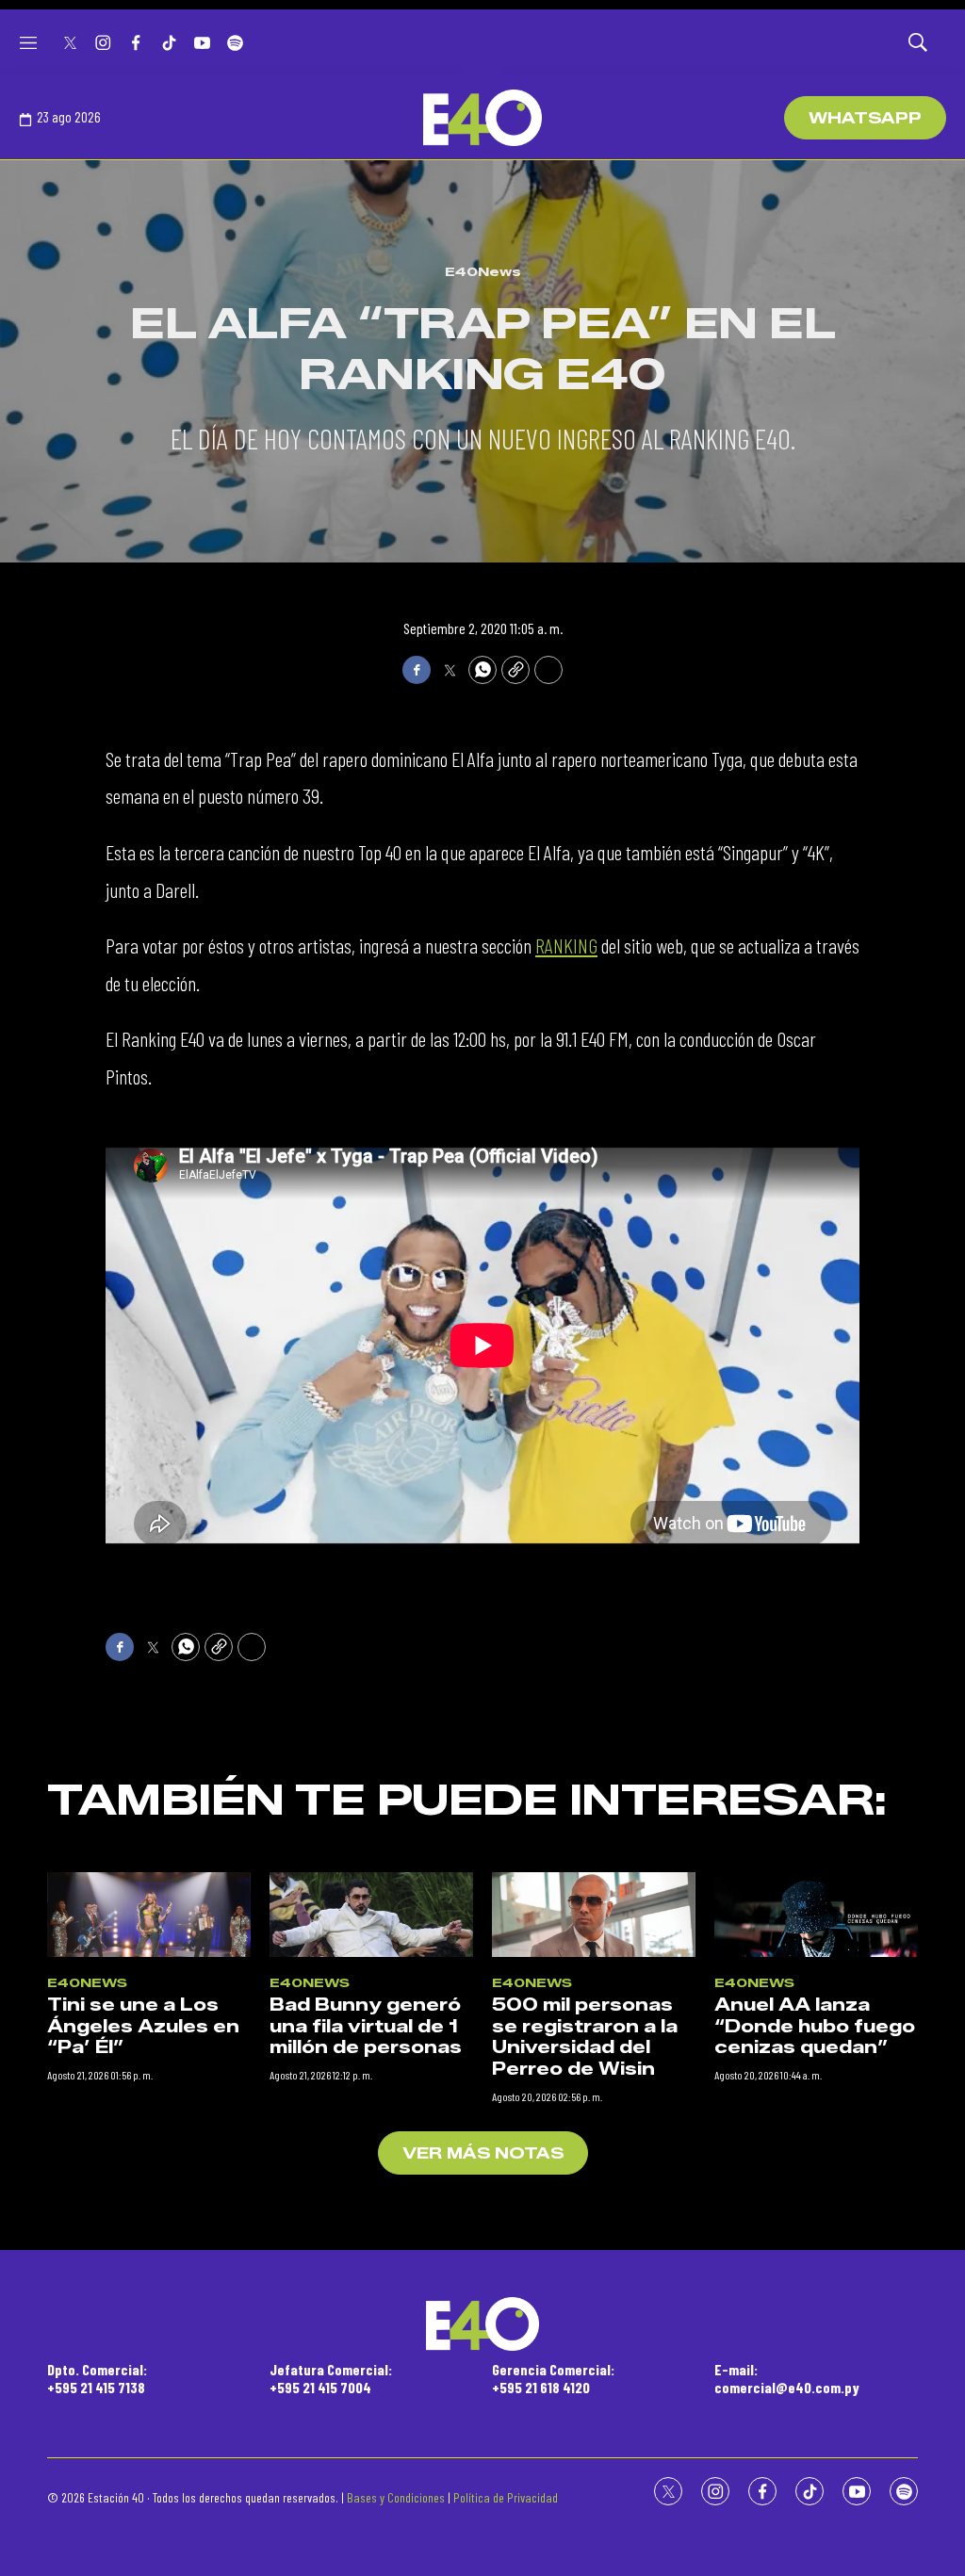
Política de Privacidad (506, 2497)
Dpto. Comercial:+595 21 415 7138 (97, 2378)
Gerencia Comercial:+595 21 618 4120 (553, 2378)
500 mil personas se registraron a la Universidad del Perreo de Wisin (585, 2037)
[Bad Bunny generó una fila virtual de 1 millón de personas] (371, 1915)
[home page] (482, 118)
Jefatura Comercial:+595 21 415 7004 (331, 2378)
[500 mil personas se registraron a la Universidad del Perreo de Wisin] (594, 1915)
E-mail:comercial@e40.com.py (787, 2378)
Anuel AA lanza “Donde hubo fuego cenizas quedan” (815, 2026)
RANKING (566, 945)
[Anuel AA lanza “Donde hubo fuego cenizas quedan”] (816, 1915)
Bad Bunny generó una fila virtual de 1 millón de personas (366, 2026)
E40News (483, 271)
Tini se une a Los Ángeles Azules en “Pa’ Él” (143, 2026)
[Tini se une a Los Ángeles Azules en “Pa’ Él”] (149, 1915)
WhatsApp (865, 118)
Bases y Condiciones (396, 2497)
